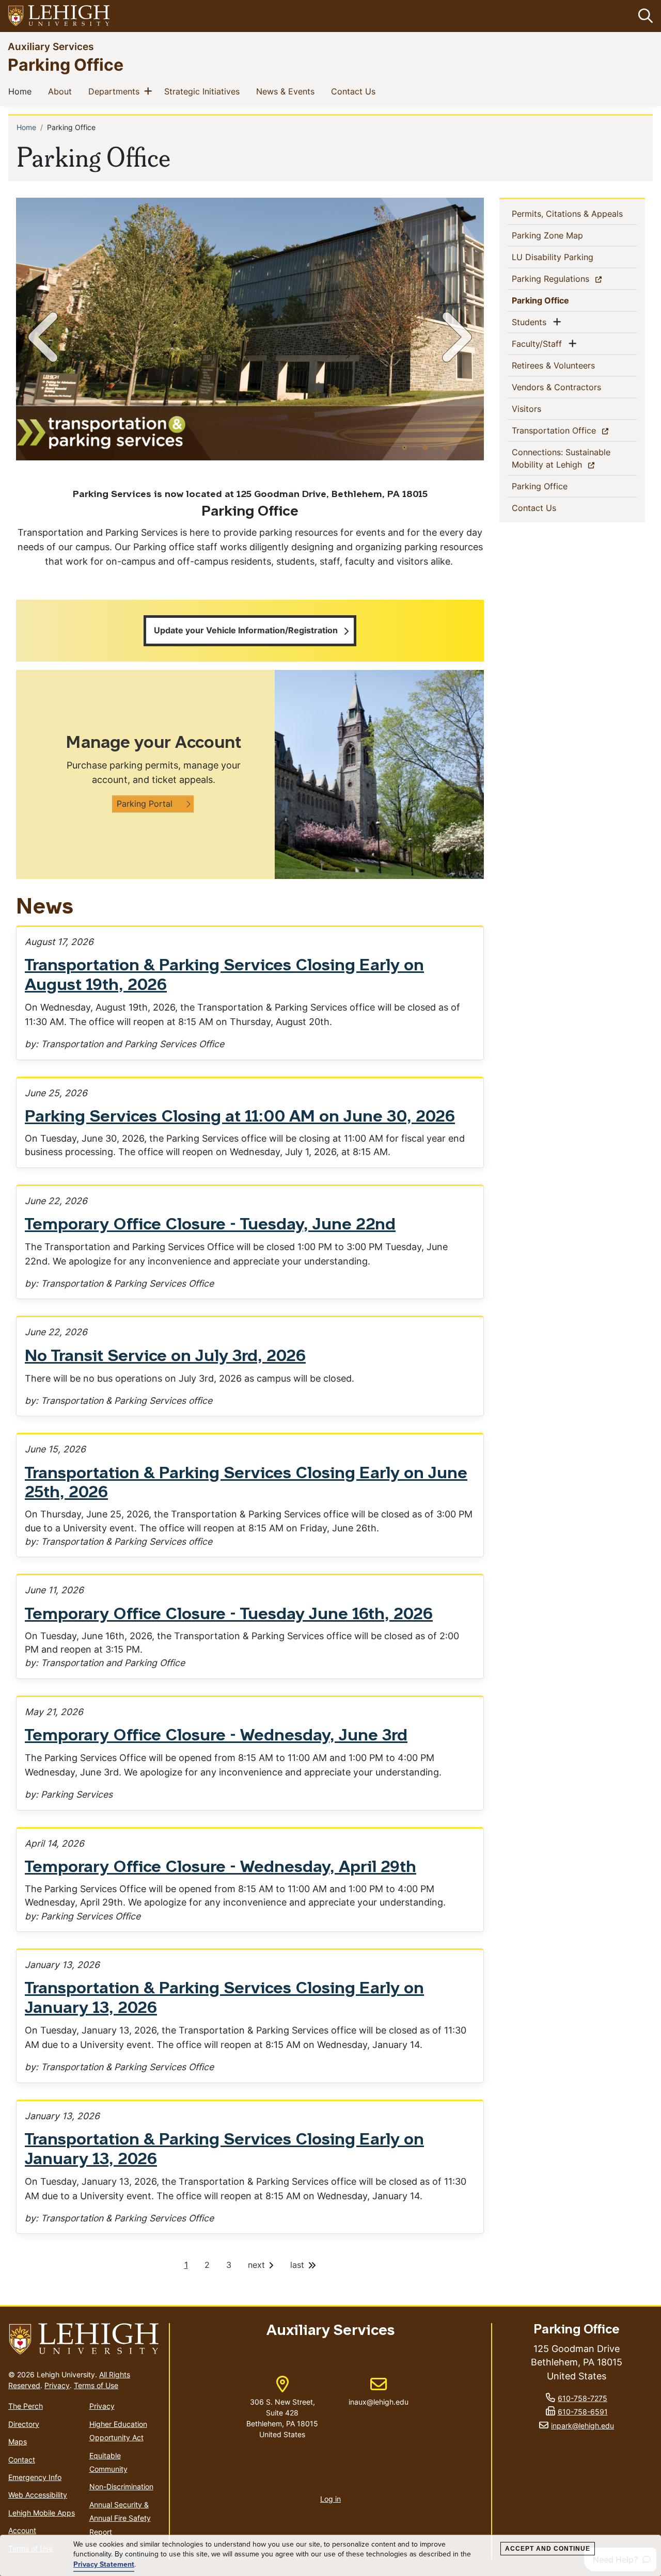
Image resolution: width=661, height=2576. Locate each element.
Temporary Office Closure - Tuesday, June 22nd (210, 1225)
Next (455, 337)
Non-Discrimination (121, 2486)
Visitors (543, 409)
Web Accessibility (38, 2495)
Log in (330, 2499)
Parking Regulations (569, 278)
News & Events (287, 91)
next (258, 2265)
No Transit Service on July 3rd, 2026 (165, 1357)
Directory (24, 2424)
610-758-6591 (583, 2412)
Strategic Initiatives (204, 91)
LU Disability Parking (569, 257)
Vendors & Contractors (573, 387)
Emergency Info (35, 2477)
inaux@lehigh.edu (379, 2391)
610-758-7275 (583, 2398)
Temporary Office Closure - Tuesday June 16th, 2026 (229, 1615)
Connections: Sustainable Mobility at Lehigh (565, 458)
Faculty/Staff (539, 343)
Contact (22, 2460)
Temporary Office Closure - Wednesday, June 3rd (216, 1736)
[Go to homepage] (84, 2339)
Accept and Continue (548, 2549)
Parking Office (66, 64)
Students (531, 322)
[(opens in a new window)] (59, 16)
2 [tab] (425, 447)
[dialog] (330, 2556)
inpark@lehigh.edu (583, 2426)
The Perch (26, 2406)
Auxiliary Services (51, 46)
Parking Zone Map (564, 235)
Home (22, 91)
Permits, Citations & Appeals (574, 213)
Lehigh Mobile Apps (42, 2513)
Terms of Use (96, 2385)
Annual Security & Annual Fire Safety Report (120, 2518)
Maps (18, 2442)
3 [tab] (446, 447)
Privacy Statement (104, 2565)
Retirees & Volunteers (570, 365)
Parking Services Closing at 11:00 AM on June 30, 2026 (240, 1117)
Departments (116, 91)
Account (22, 2530)
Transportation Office (572, 430)
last (298, 2265)
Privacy (57, 2385)
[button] (643, 16)
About (62, 91)
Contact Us (355, 91)
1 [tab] (404, 447)
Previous (45, 337)
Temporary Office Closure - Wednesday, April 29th (221, 1868)
